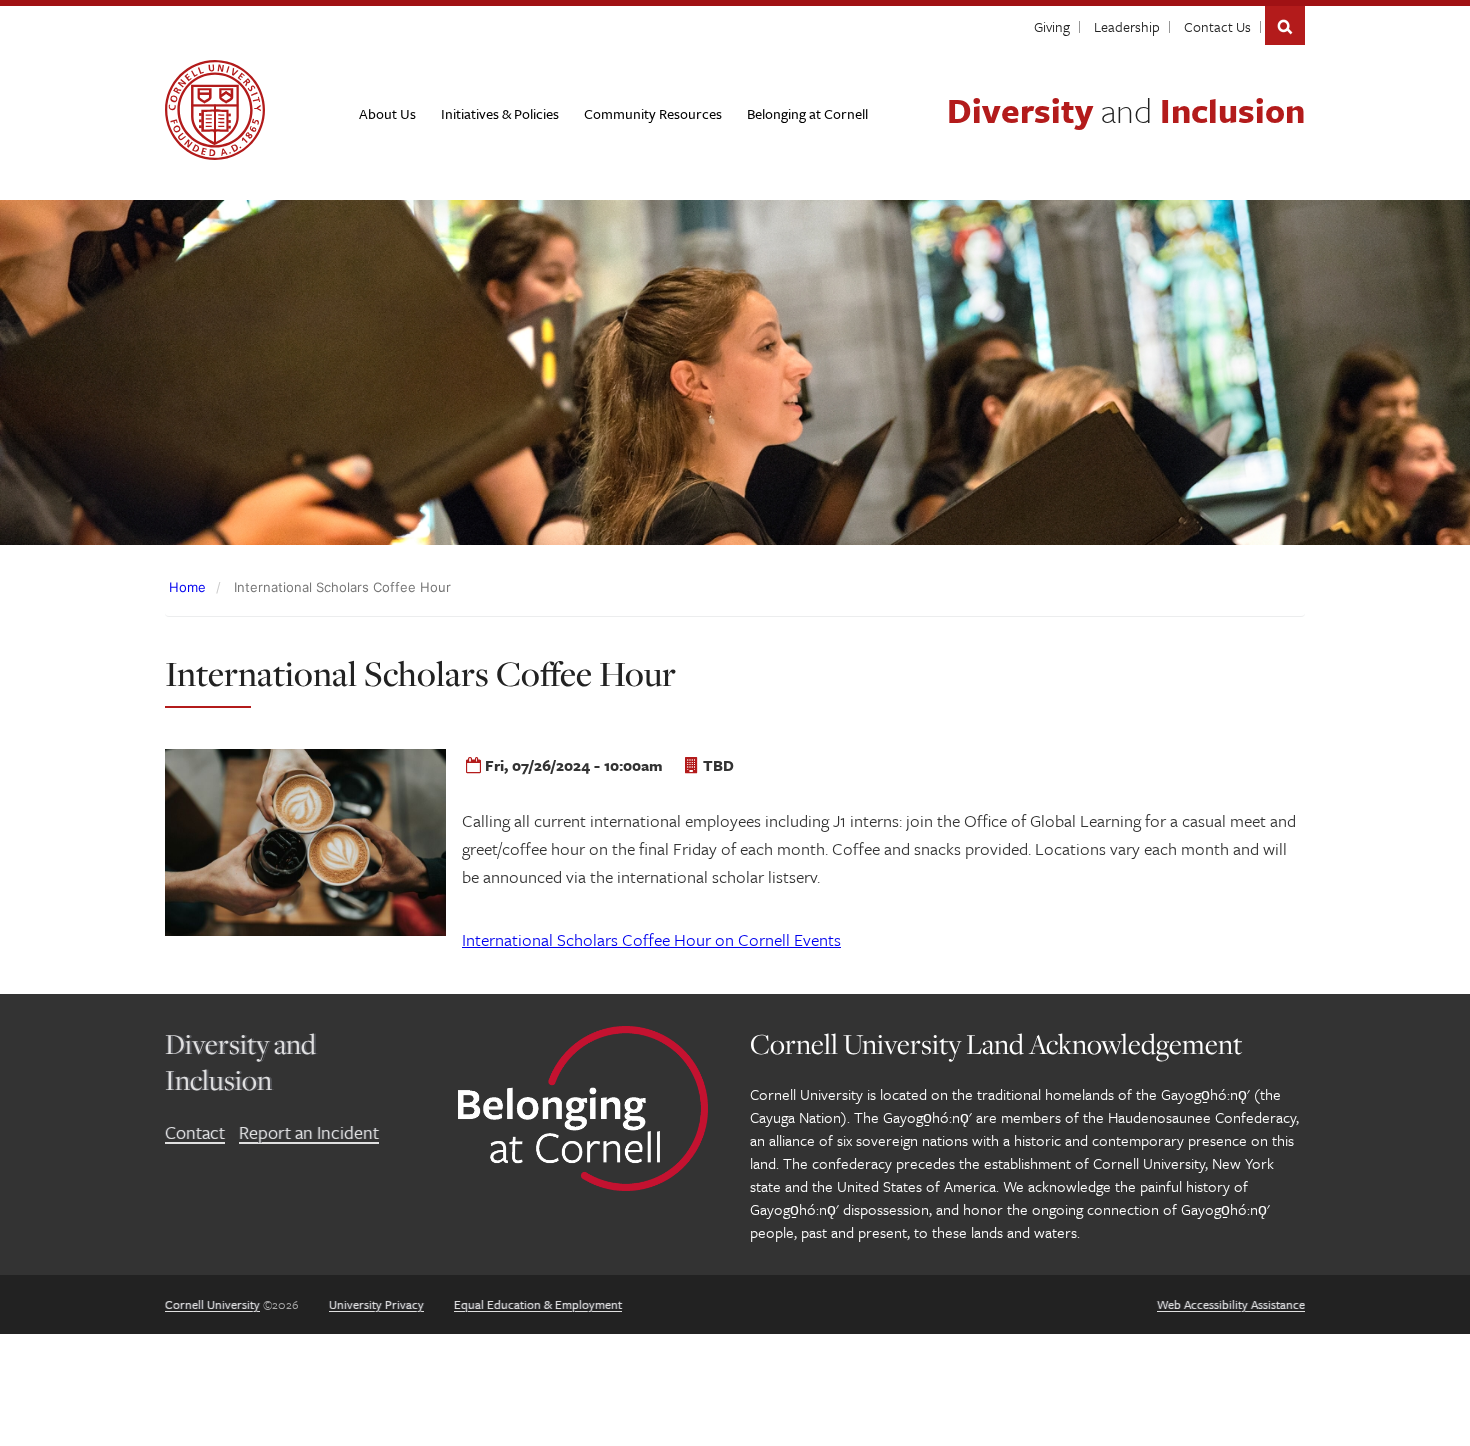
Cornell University (212, 1304)
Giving (1052, 26)
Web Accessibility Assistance (1231, 1304)
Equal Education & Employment (538, 1304)
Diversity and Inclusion (240, 1061)
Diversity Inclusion (1126, 110)
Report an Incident (309, 1132)
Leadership (1127, 26)
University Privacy (376, 1304)
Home (187, 587)
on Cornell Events (651, 939)
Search (1285, 25)
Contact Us (1217, 26)
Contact (195, 1132)
